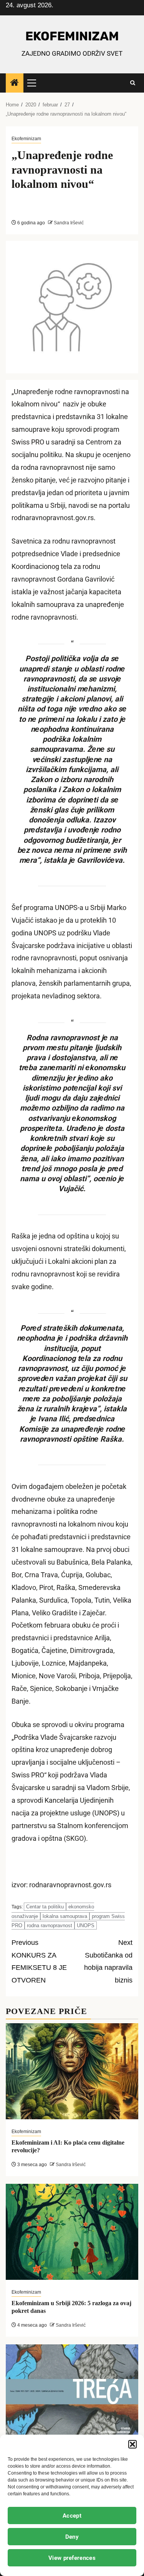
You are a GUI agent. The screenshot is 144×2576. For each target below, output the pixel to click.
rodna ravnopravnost (50, 1925)
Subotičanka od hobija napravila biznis (108, 1962)
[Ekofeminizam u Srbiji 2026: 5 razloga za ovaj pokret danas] (72, 2232)
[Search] (133, 83)
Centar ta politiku (45, 1907)
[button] (132, 2444)
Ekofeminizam (26, 139)
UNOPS (86, 1925)
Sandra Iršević (68, 223)
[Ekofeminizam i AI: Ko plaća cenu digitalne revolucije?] (72, 2071)
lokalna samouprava (65, 1916)
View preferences (72, 2558)
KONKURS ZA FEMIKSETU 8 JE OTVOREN (39, 1962)
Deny (72, 2537)
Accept (72, 2516)
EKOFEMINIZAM (72, 36)
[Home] (15, 83)
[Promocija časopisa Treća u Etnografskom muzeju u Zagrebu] (72, 2392)
